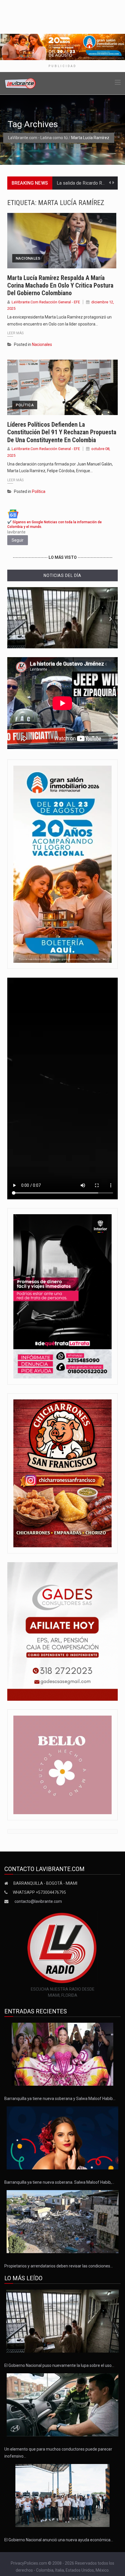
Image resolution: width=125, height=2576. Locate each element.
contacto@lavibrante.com (38, 1901)
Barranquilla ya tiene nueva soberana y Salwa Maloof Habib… (60, 2099)
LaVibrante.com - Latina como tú (38, 138)
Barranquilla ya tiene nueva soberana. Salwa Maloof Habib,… (59, 2182)
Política (25, 405)
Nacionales (28, 258)
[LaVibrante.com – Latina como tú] (20, 83)
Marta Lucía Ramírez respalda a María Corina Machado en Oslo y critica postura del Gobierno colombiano (60, 286)
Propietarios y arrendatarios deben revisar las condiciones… (59, 2266)
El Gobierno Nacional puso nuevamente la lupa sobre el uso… (59, 2365)
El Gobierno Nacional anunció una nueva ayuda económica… (59, 2540)
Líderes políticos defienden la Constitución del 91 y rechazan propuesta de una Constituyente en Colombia (62, 432)
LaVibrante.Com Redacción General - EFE (46, 302)
